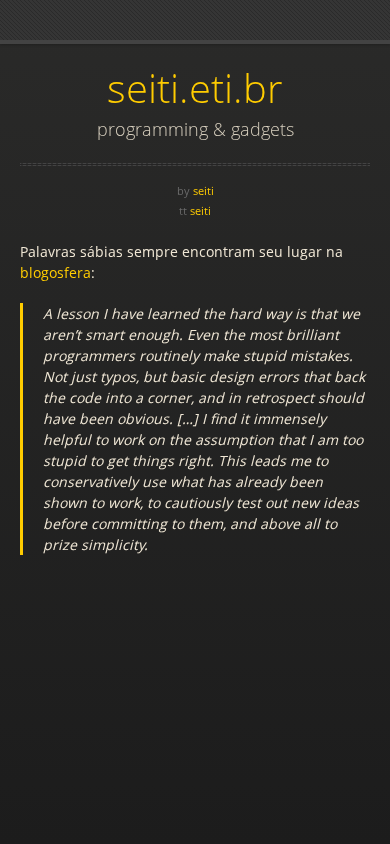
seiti (203, 190)
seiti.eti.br (195, 87)
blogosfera (55, 272)
